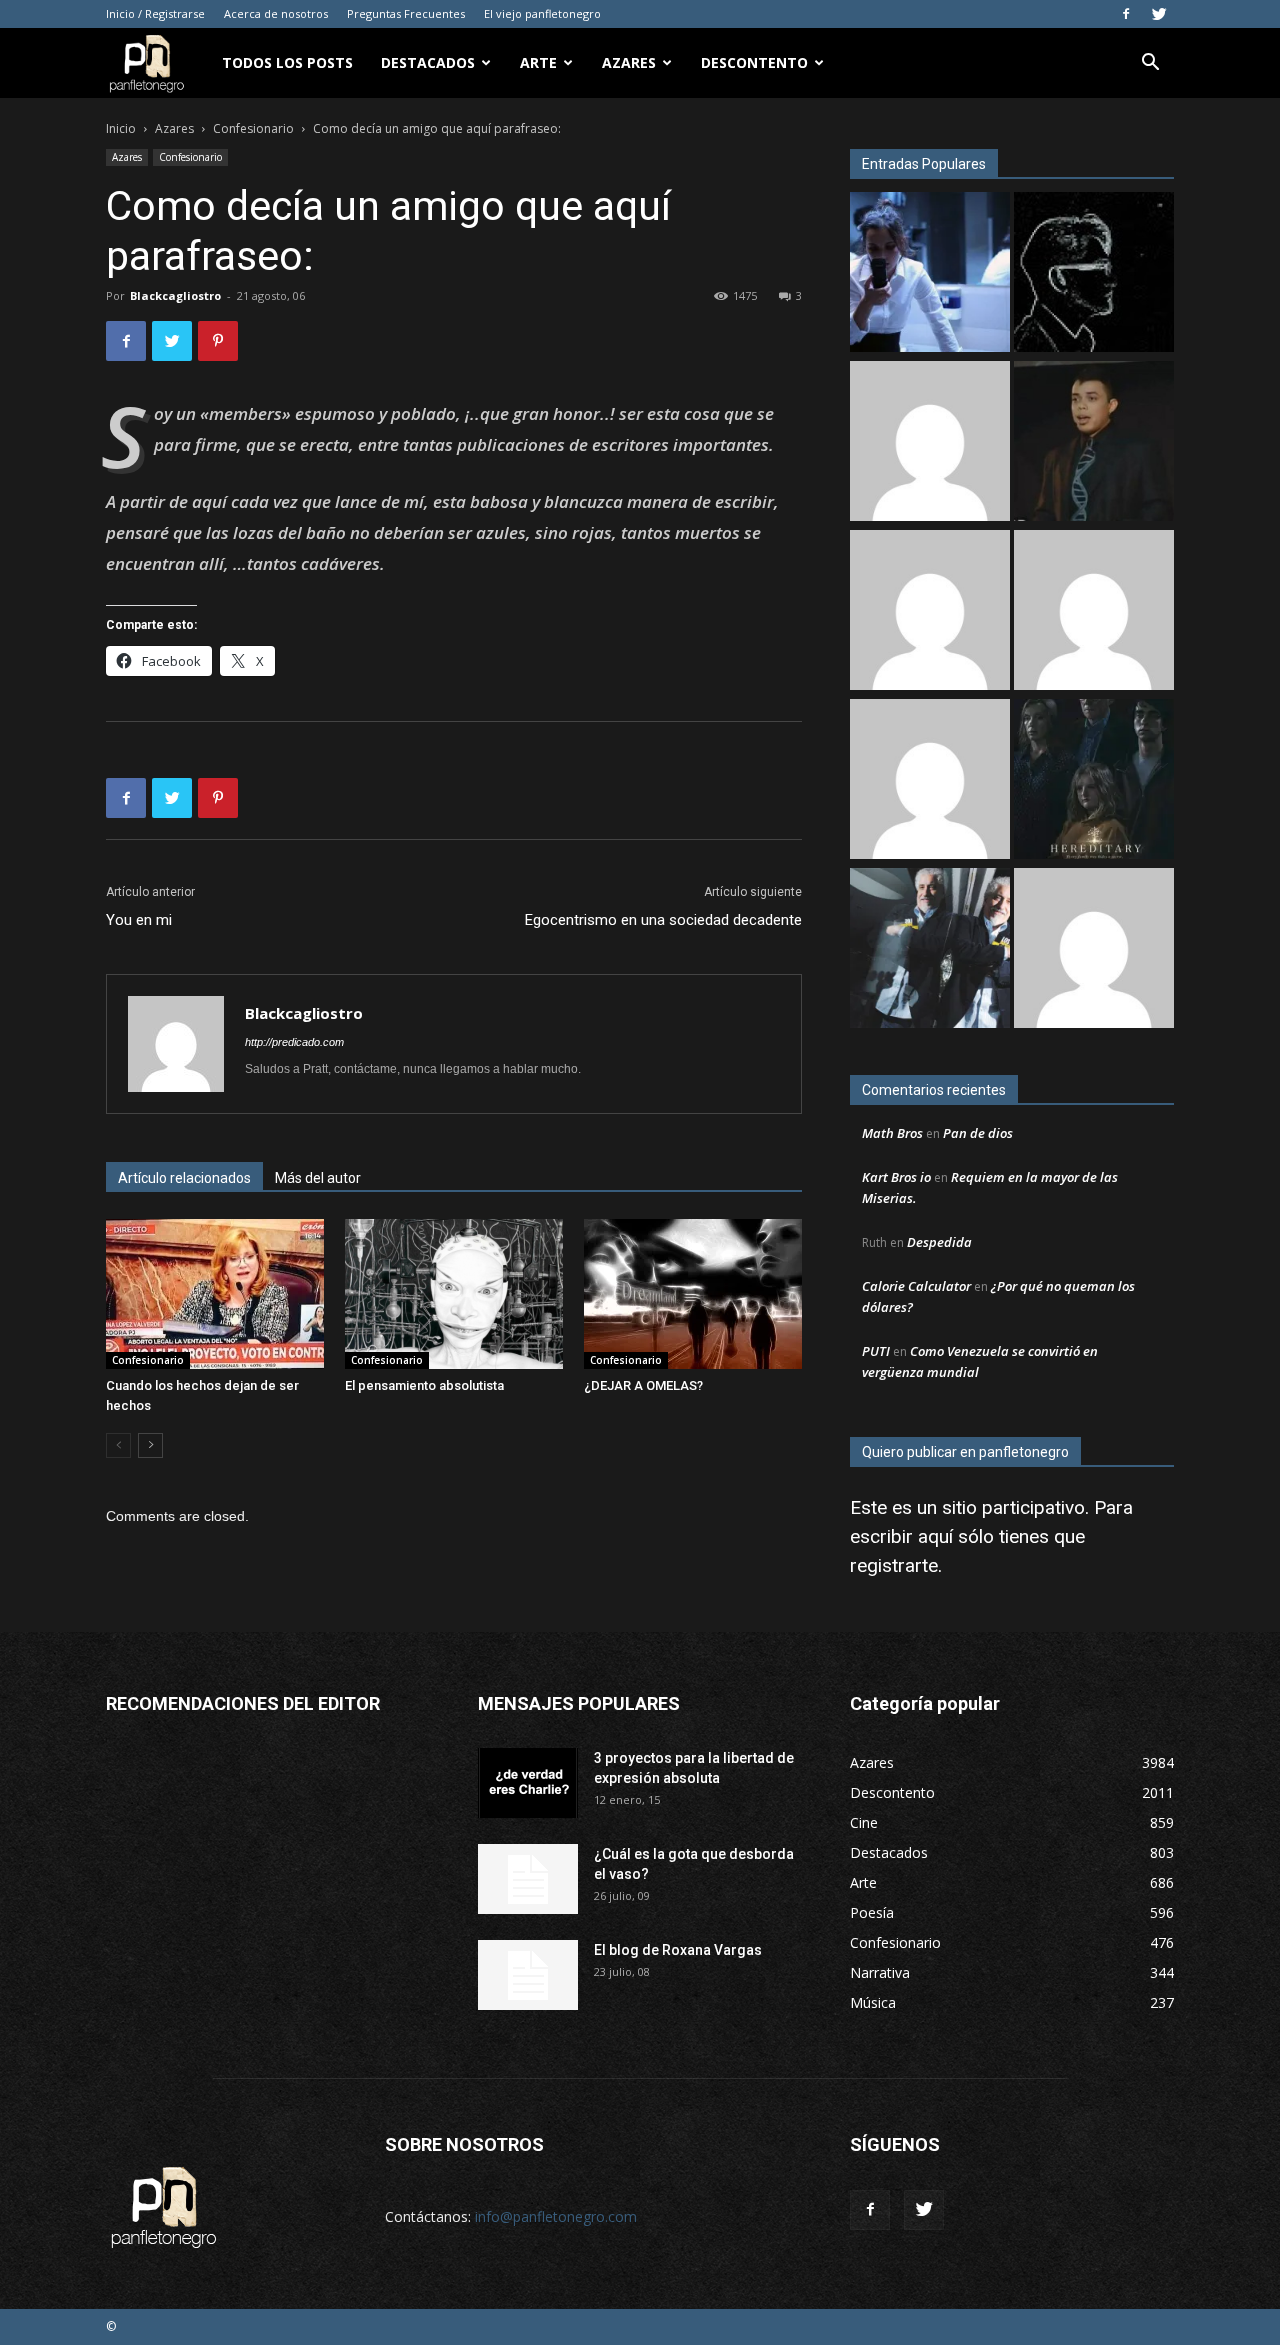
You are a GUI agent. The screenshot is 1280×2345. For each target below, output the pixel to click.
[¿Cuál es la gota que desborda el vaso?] (528, 1879)
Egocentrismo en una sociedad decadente (663, 920)
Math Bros (892, 1133)
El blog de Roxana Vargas (678, 1950)
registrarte (894, 1565)
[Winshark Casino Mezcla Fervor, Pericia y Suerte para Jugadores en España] (1094, 612)
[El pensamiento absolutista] (454, 1294)
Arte (538, 62)
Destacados (428, 62)
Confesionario (253, 128)
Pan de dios (978, 1133)
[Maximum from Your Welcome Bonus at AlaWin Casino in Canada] (930, 443)
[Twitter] (1159, 14)
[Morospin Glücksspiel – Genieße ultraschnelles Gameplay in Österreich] (930, 612)
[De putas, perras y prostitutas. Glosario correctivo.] (1094, 274)
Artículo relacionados (184, 1178)
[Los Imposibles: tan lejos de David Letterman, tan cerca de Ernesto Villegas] (930, 950)
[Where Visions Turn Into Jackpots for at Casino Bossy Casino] (1094, 950)
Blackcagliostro (175, 295)
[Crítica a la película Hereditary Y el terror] (1094, 781)
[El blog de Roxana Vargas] (528, 1975)
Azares (629, 62)
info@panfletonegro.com (556, 2216)
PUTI (876, 1351)
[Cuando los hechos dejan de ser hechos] (215, 1294)
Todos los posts (287, 62)
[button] (1150, 64)
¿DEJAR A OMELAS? (643, 1385)
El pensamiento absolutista (424, 1385)
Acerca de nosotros (276, 13)
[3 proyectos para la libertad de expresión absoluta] (528, 1783)
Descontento (754, 62)
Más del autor (318, 1178)
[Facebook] (1126, 14)
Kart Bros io (896, 1177)
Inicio (121, 128)
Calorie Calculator (916, 1286)
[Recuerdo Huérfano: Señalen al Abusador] (1094, 443)
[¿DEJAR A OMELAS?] (693, 1294)
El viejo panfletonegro (542, 13)
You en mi (139, 920)
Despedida (939, 1242)
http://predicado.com (294, 1042)
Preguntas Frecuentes (406, 13)
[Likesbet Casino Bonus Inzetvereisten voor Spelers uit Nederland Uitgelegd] (930, 781)
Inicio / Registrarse (155, 13)
